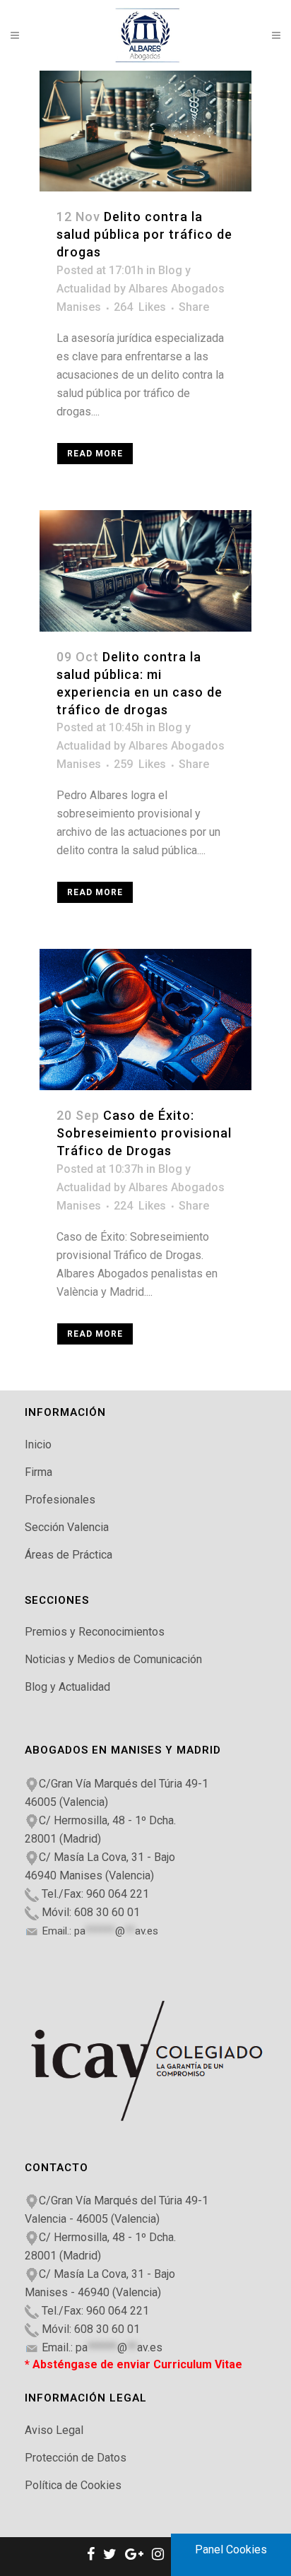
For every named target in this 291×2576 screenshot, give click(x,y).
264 (140, 307)
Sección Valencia (67, 1527)
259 (140, 764)
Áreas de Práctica (69, 1555)
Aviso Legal (54, 2430)
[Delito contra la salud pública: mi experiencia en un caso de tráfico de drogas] (145, 571)
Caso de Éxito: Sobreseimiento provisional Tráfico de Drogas (144, 1133)
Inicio (38, 1444)
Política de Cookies (73, 2485)
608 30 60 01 (107, 1912)
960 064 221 (118, 1894)
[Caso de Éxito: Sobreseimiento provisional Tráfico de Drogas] (145, 1020)
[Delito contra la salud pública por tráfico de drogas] (145, 131)
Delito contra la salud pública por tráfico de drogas (144, 234)
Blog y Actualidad (67, 1687)
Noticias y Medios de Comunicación (113, 1659)
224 (140, 1206)
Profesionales (60, 1500)
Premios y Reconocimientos (95, 1632)
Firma (38, 1472)
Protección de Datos (76, 2458)
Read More (95, 454)
